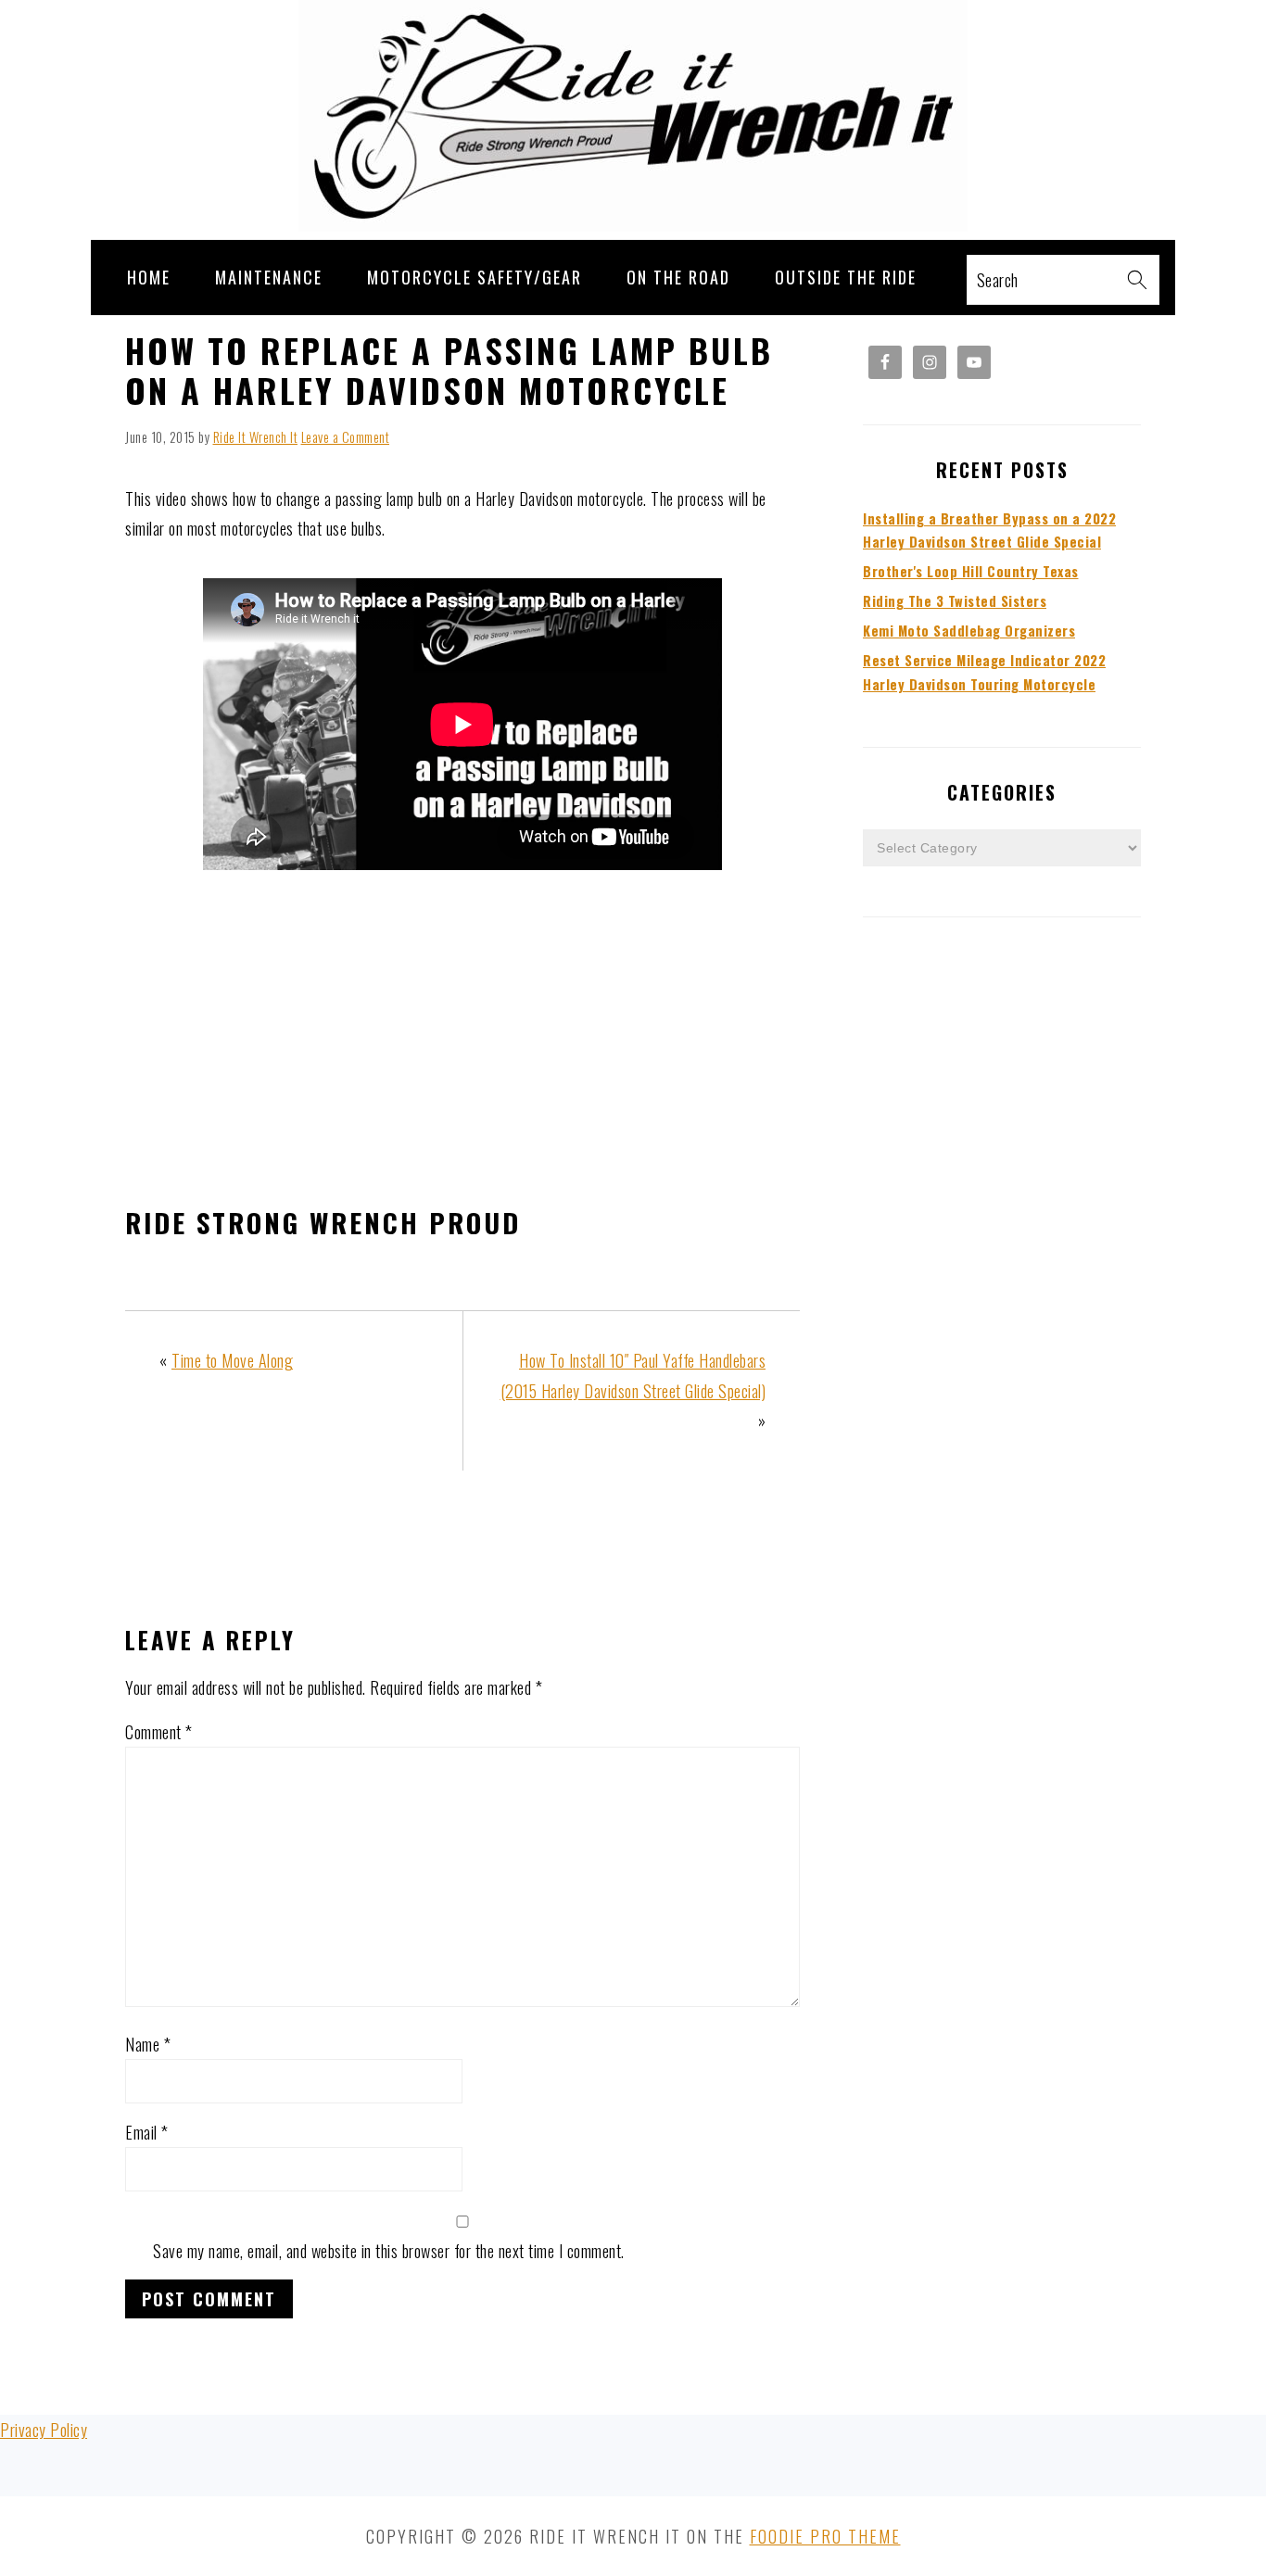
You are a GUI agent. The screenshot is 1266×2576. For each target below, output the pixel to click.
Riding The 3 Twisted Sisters (955, 601)
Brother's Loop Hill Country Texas (971, 571)
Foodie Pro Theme (825, 2536)
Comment (159, 1732)
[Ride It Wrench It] (633, 224)
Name (148, 2044)
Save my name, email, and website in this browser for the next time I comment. (389, 2251)
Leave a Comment (346, 437)
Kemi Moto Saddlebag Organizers (969, 631)
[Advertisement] (462, 1042)
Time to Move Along (232, 1360)
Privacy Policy (44, 2430)
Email (147, 2132)
